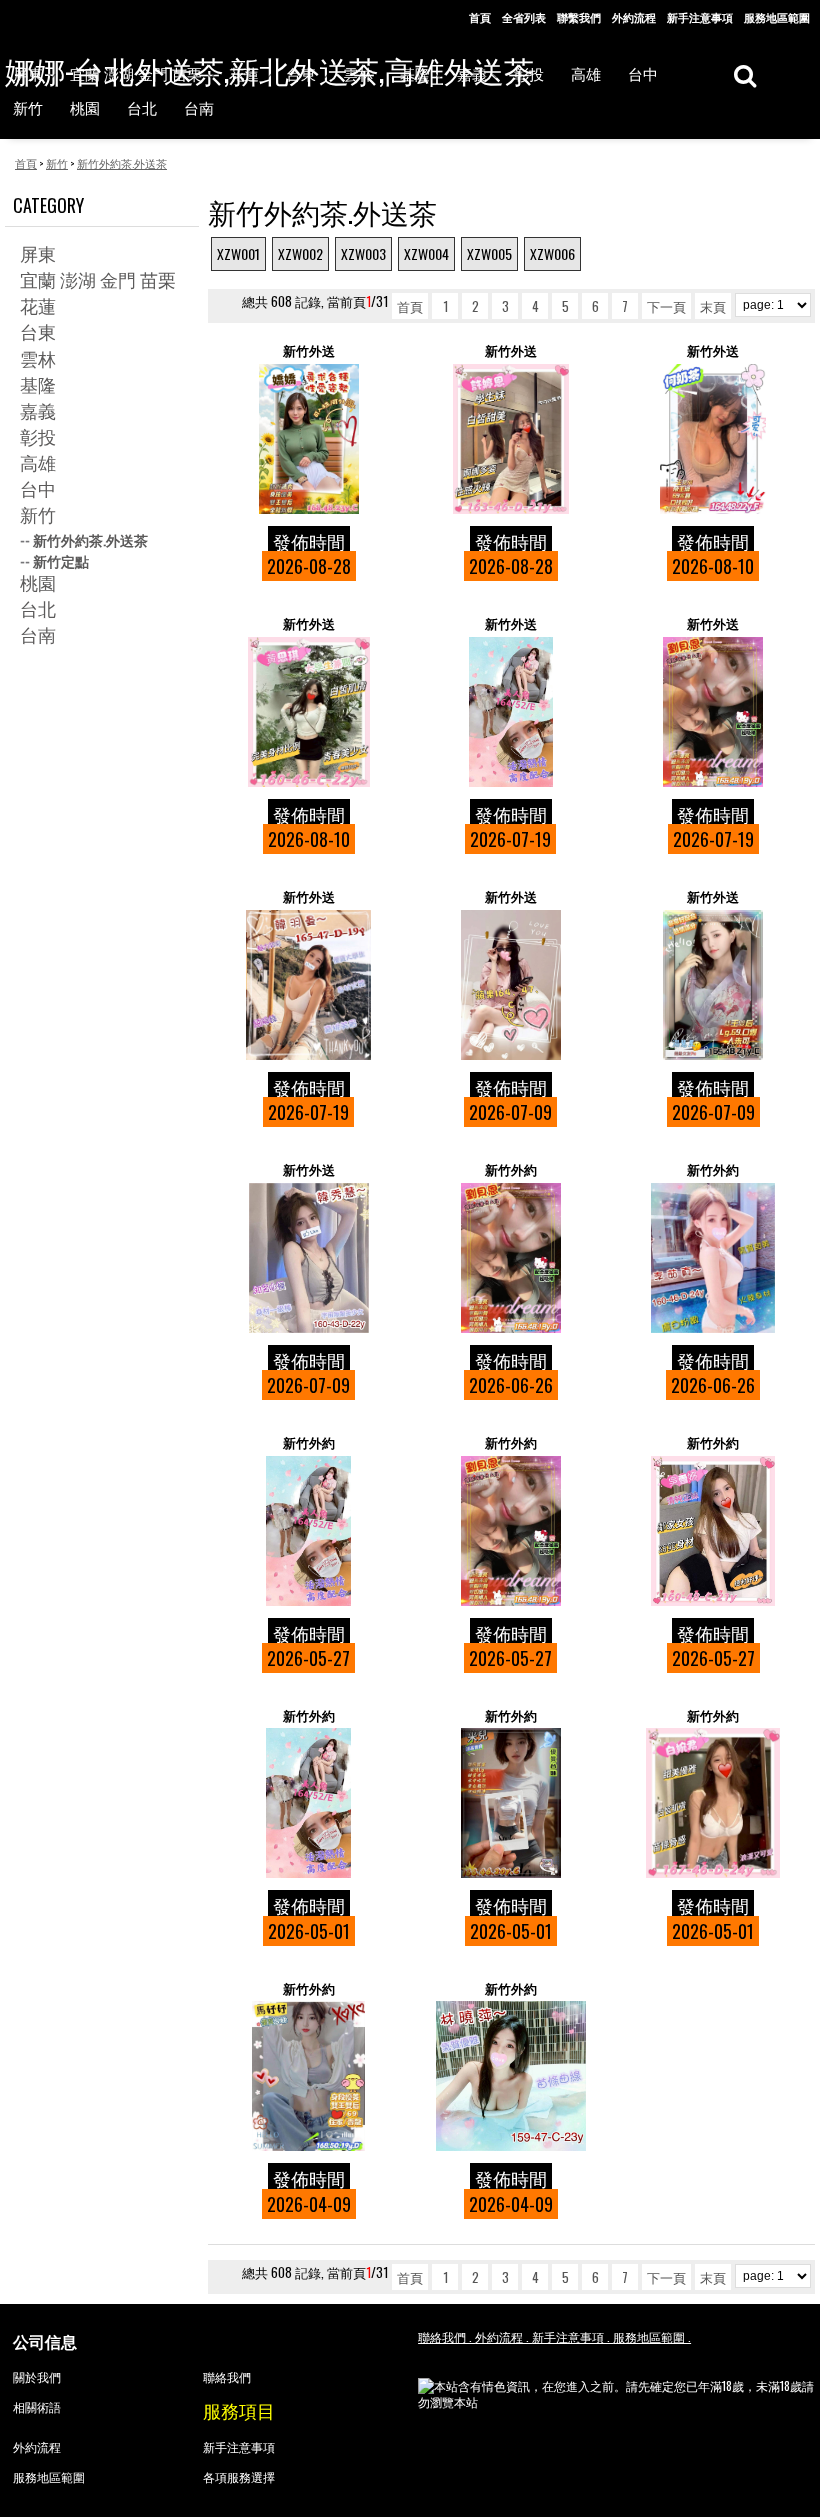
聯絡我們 (227, 2376)
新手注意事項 (700, 17)
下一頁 (666, 306)
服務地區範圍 (777, 17)
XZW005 (489, 253)
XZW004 (426, 253)
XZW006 (552, 253)
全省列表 (524, 17)
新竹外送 (309, 350)
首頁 (480, 17)
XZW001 (238, 253)
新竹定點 (61, 560)
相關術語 (37, 2406)
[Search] (744, 74)
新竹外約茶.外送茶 (90, 539)
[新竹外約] (511, 1258)
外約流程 (634, 17)
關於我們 (37, 2376)
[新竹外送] (309, 439)
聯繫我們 (579, 17)
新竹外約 (511, 1169)
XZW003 (363, 253)
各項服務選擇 (239, 2476)
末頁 (713, 306)
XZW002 (300, 253)
